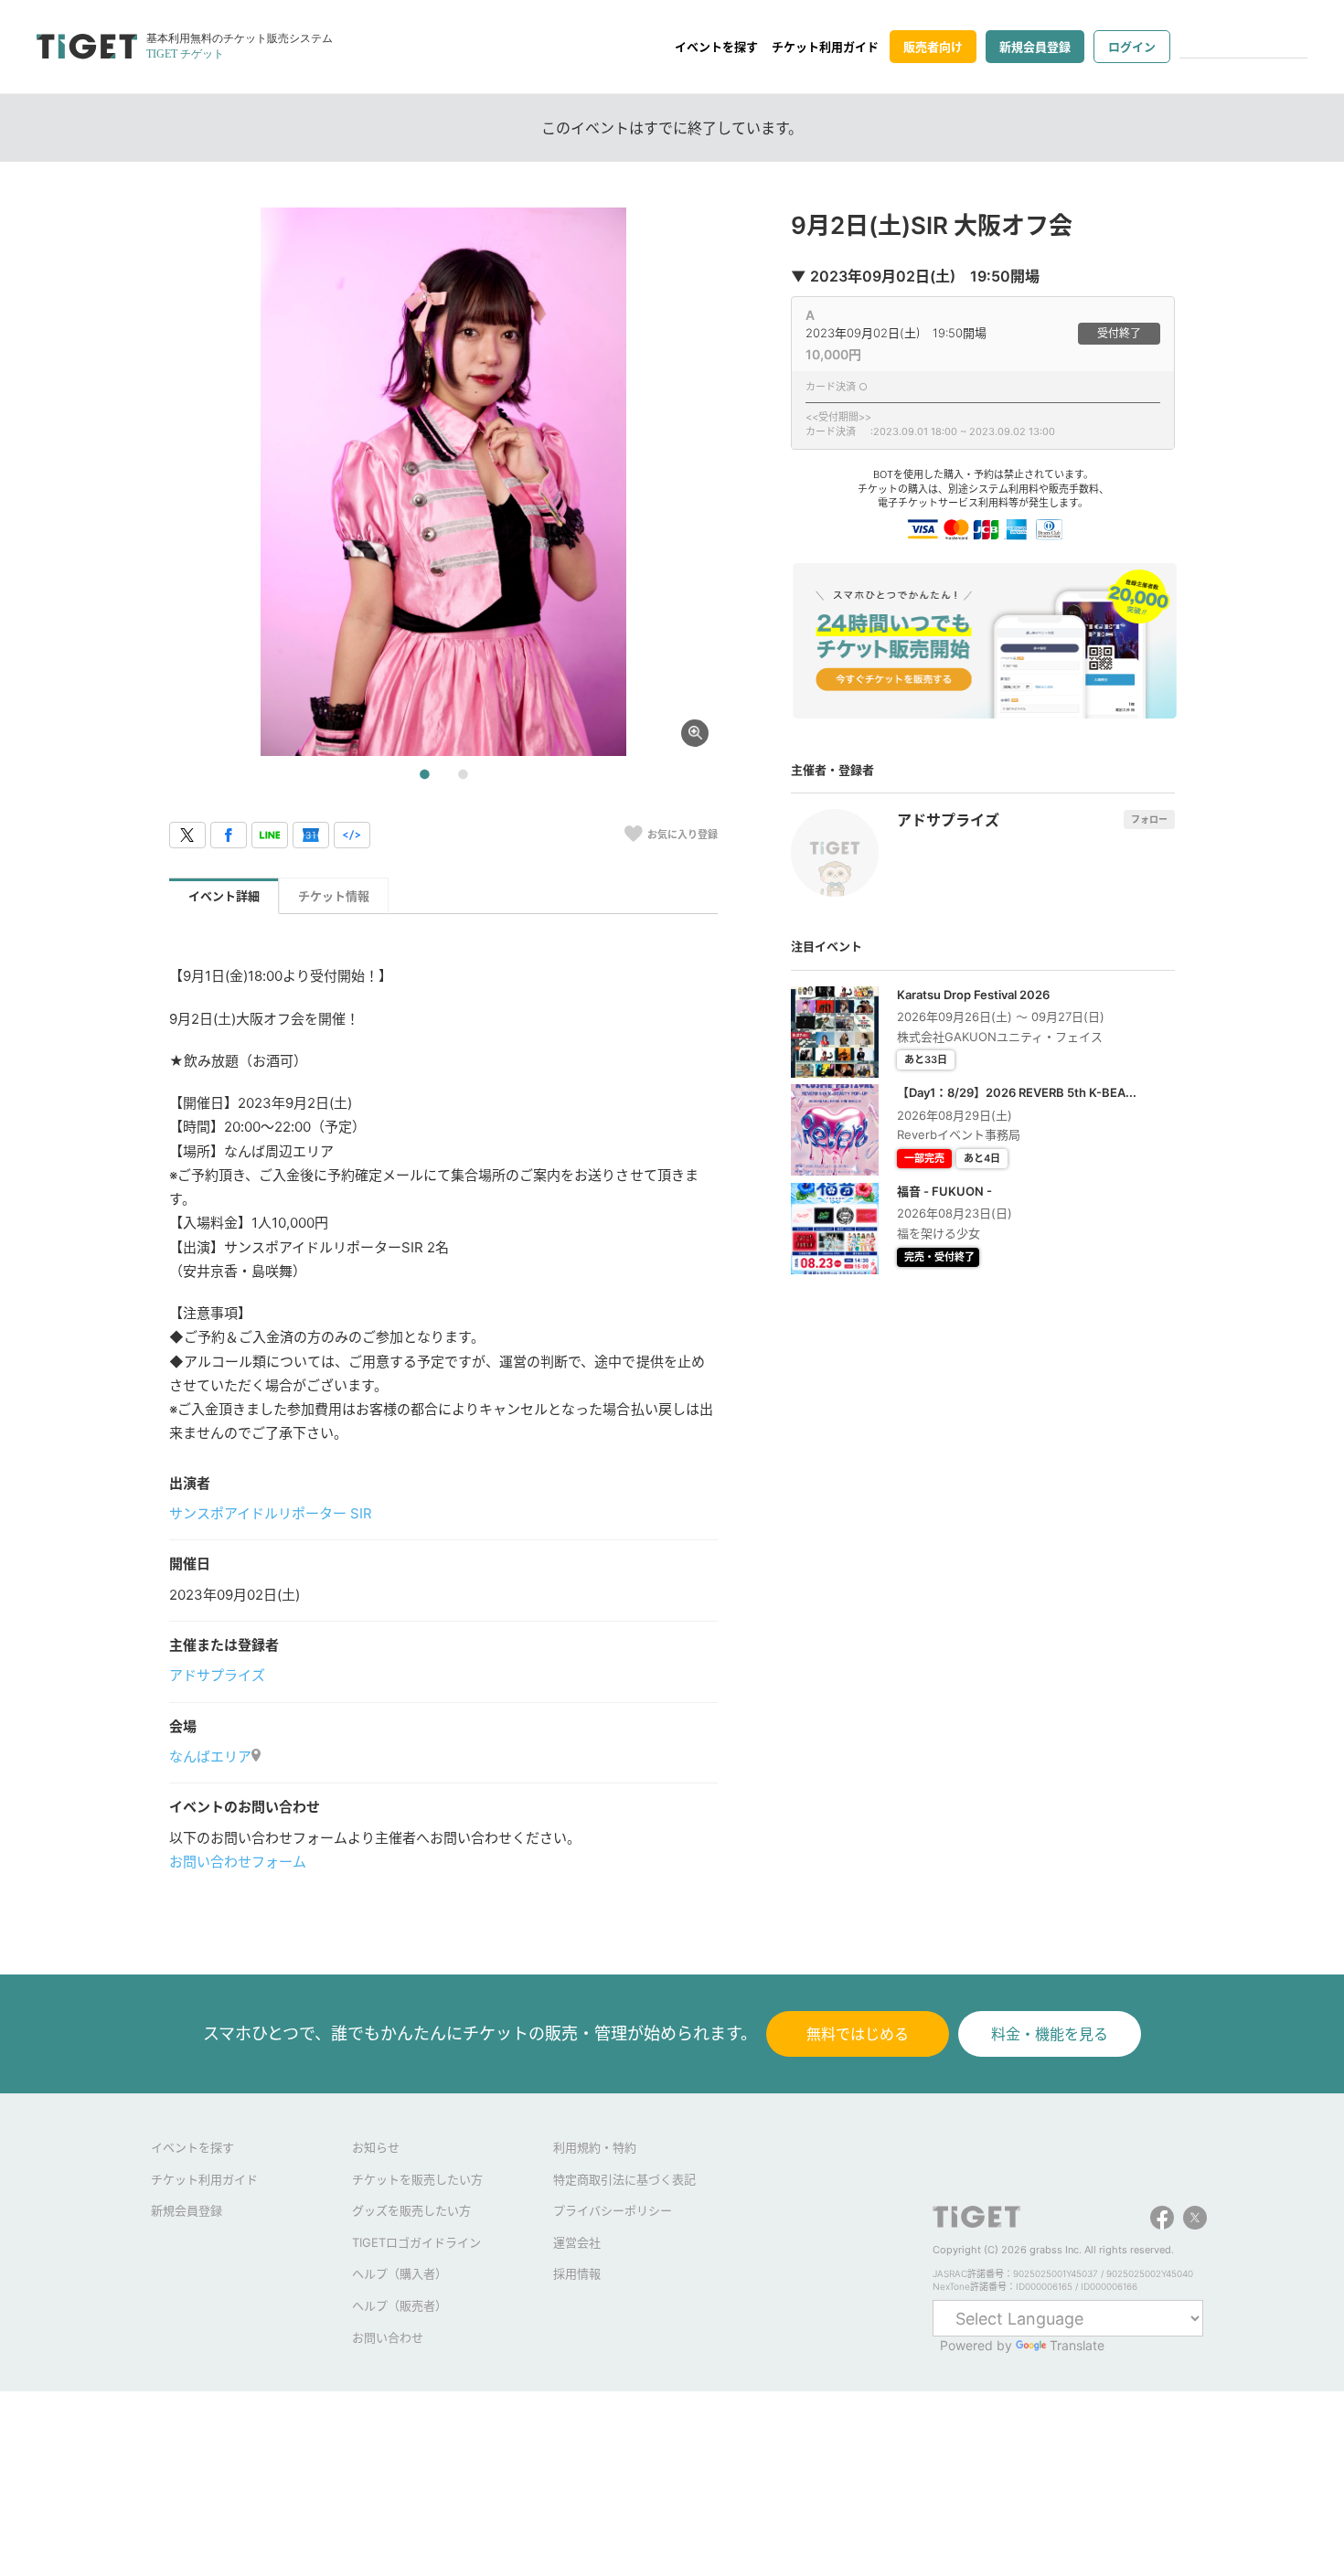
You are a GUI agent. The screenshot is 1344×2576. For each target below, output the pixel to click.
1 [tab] (424, 775)
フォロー (1149, 819)
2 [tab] (463, 775)
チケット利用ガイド (825, 47)
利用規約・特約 (595, 2147)
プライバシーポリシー (613, 2210)
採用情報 (577, 2273)
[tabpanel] (443, 482)
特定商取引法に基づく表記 (624, 2179)
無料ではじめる (858, 2034)
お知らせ (376, 2147)
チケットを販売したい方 (417, 2179)
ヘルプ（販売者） (400, 2305)
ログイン (1132, 47)
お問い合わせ (388, 2337)
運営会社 (577, 2242)
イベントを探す (716, 47)
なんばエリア (210, 1756)
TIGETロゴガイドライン (416, 2242)
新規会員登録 (1035, 47)
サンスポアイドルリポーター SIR (271, 1513)
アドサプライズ (217, 1675)
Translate (1077, 2345)
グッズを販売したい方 (411, 2210)
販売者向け (933, 47)
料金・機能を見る (1050, 2034)
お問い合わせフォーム (238, 1862)
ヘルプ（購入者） (400, 2273)
